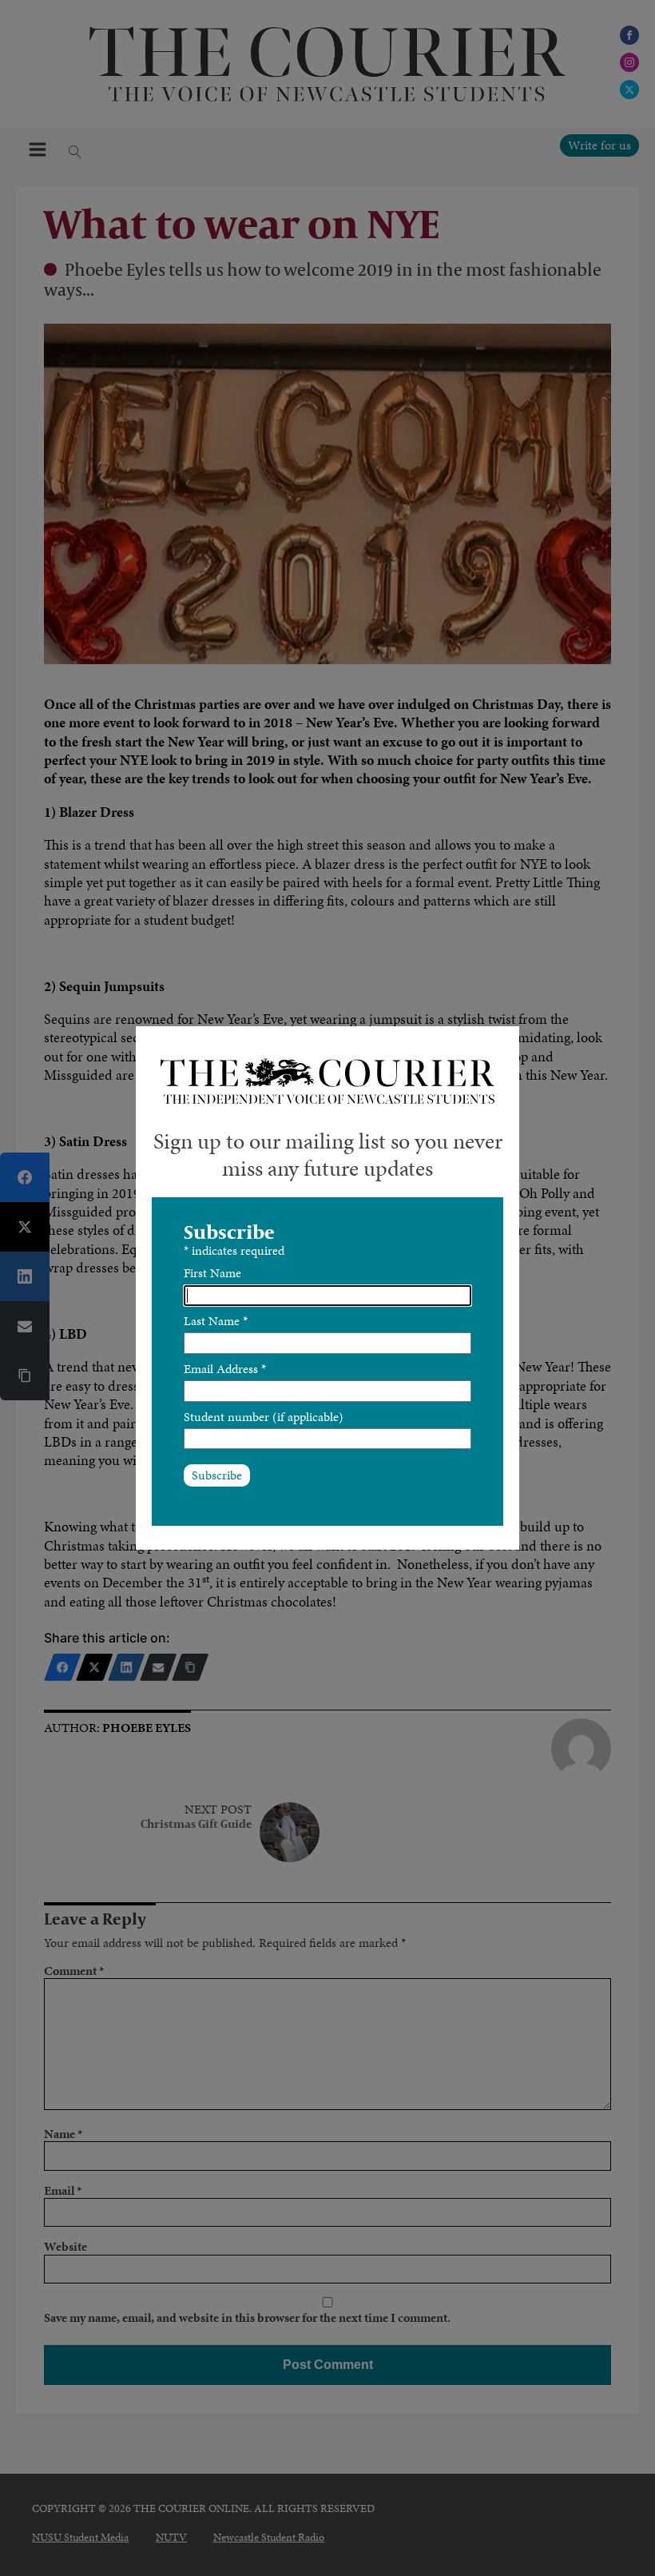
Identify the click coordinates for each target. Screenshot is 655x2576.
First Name (212, 1273)
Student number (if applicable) (264, 1417)
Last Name (216, 1321)
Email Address (225, 1369)
